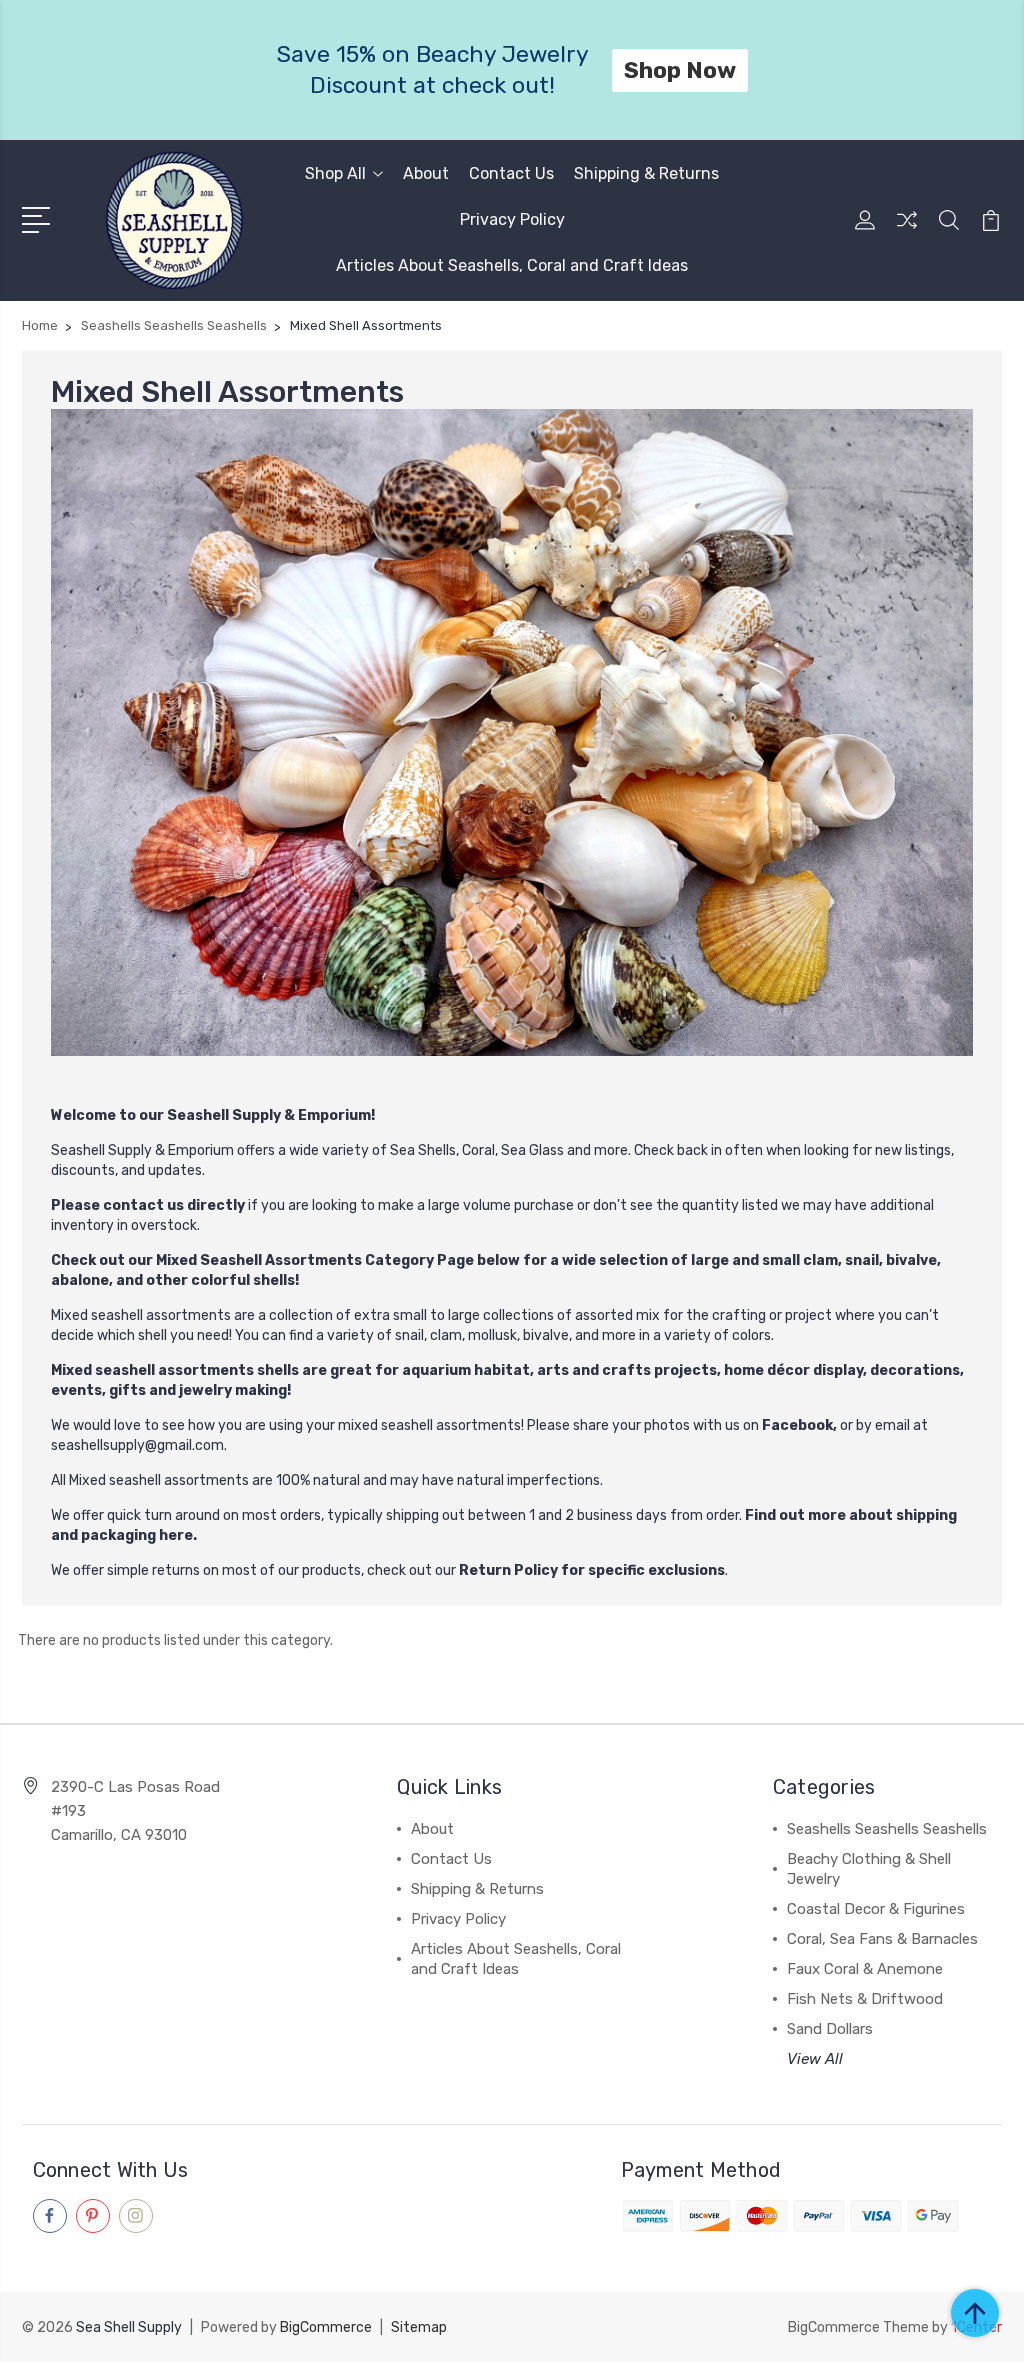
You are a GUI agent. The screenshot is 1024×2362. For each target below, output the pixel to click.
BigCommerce (326, 2327)
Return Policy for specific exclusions (592, 1570)
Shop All (335, 173)
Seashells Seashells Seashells (887, 1829)
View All (815, 2059)
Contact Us (511, 173)
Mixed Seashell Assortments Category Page (315, 1260)
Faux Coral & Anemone (865, 1969)
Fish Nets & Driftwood (865, 1999)
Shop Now (680, 70)
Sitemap (419, 2327)
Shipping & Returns (646, 173)
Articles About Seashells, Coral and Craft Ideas (512, 265)
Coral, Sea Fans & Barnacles (882, 1939)
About (426, 173)
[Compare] (907, 232)
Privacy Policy (512, 219)
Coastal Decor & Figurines (876, 1909)
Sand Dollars (830, 2029)
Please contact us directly (148, 1205)
